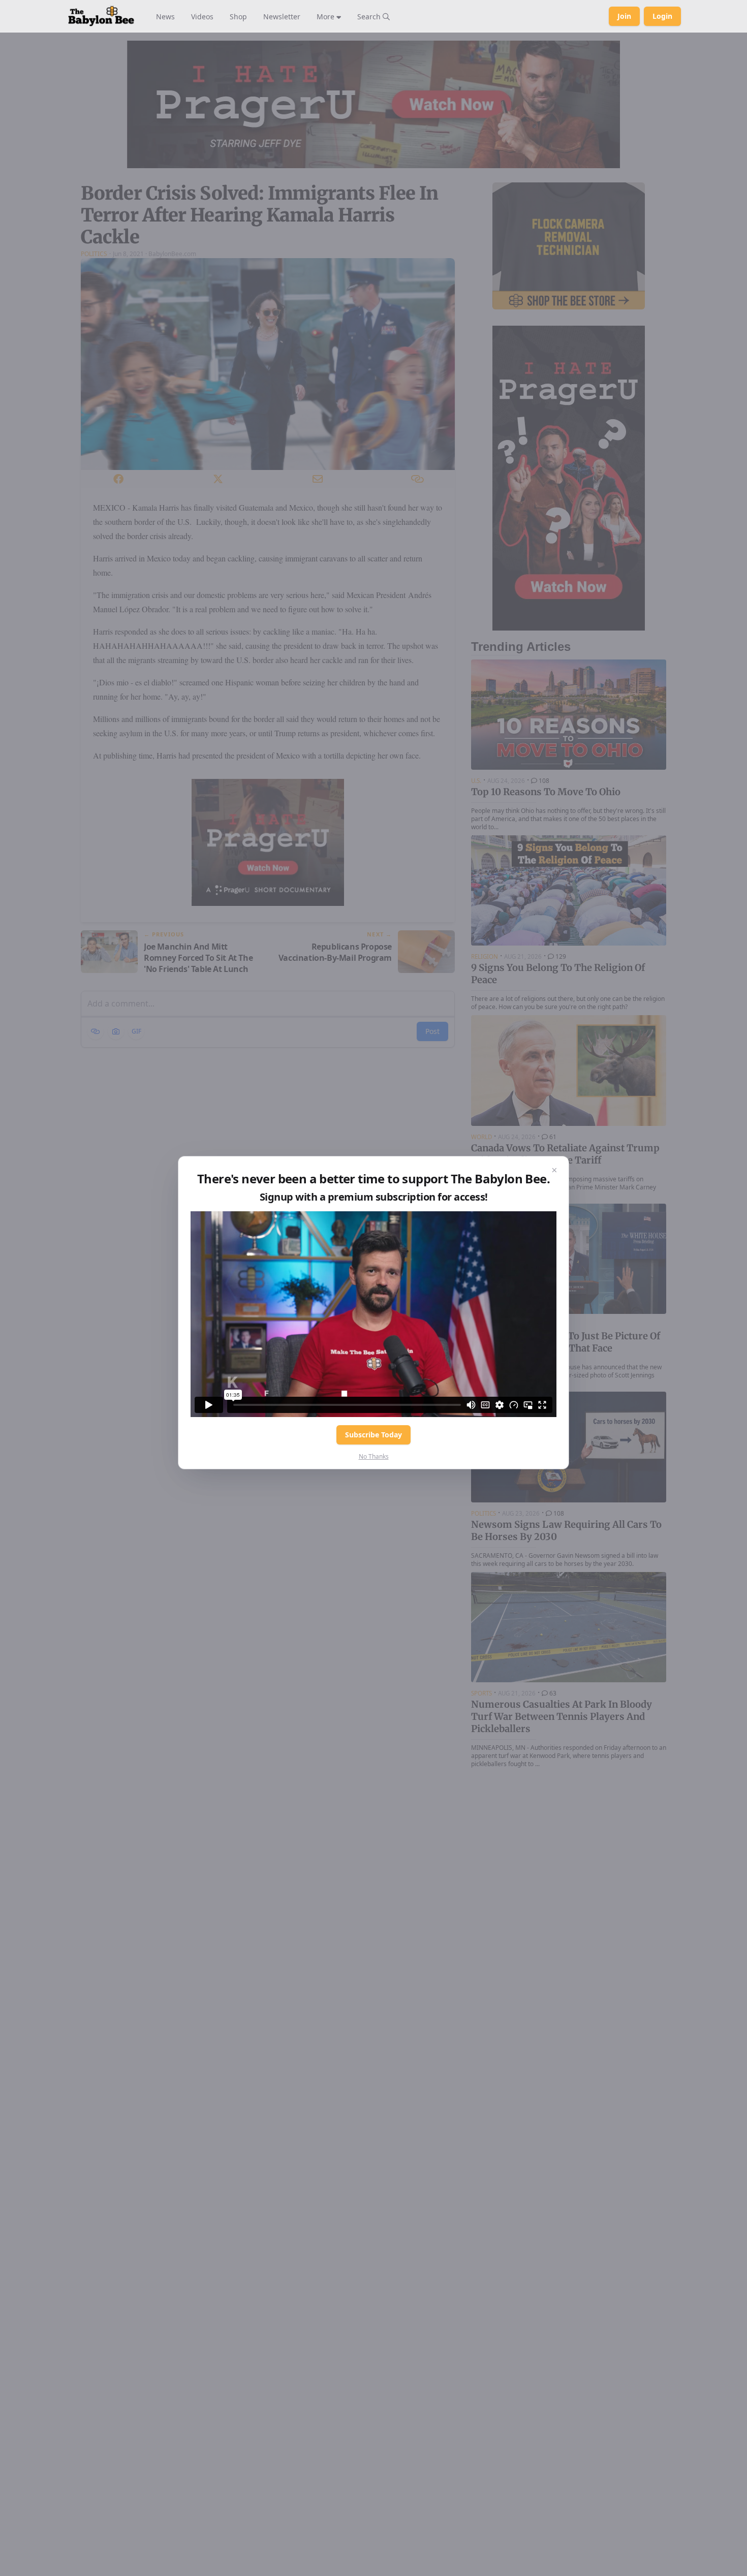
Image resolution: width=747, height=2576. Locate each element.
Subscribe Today (373, 1435)
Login (662, 16)
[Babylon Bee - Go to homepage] (101, 16)
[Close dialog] (554, 1171)
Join (624, 16)
